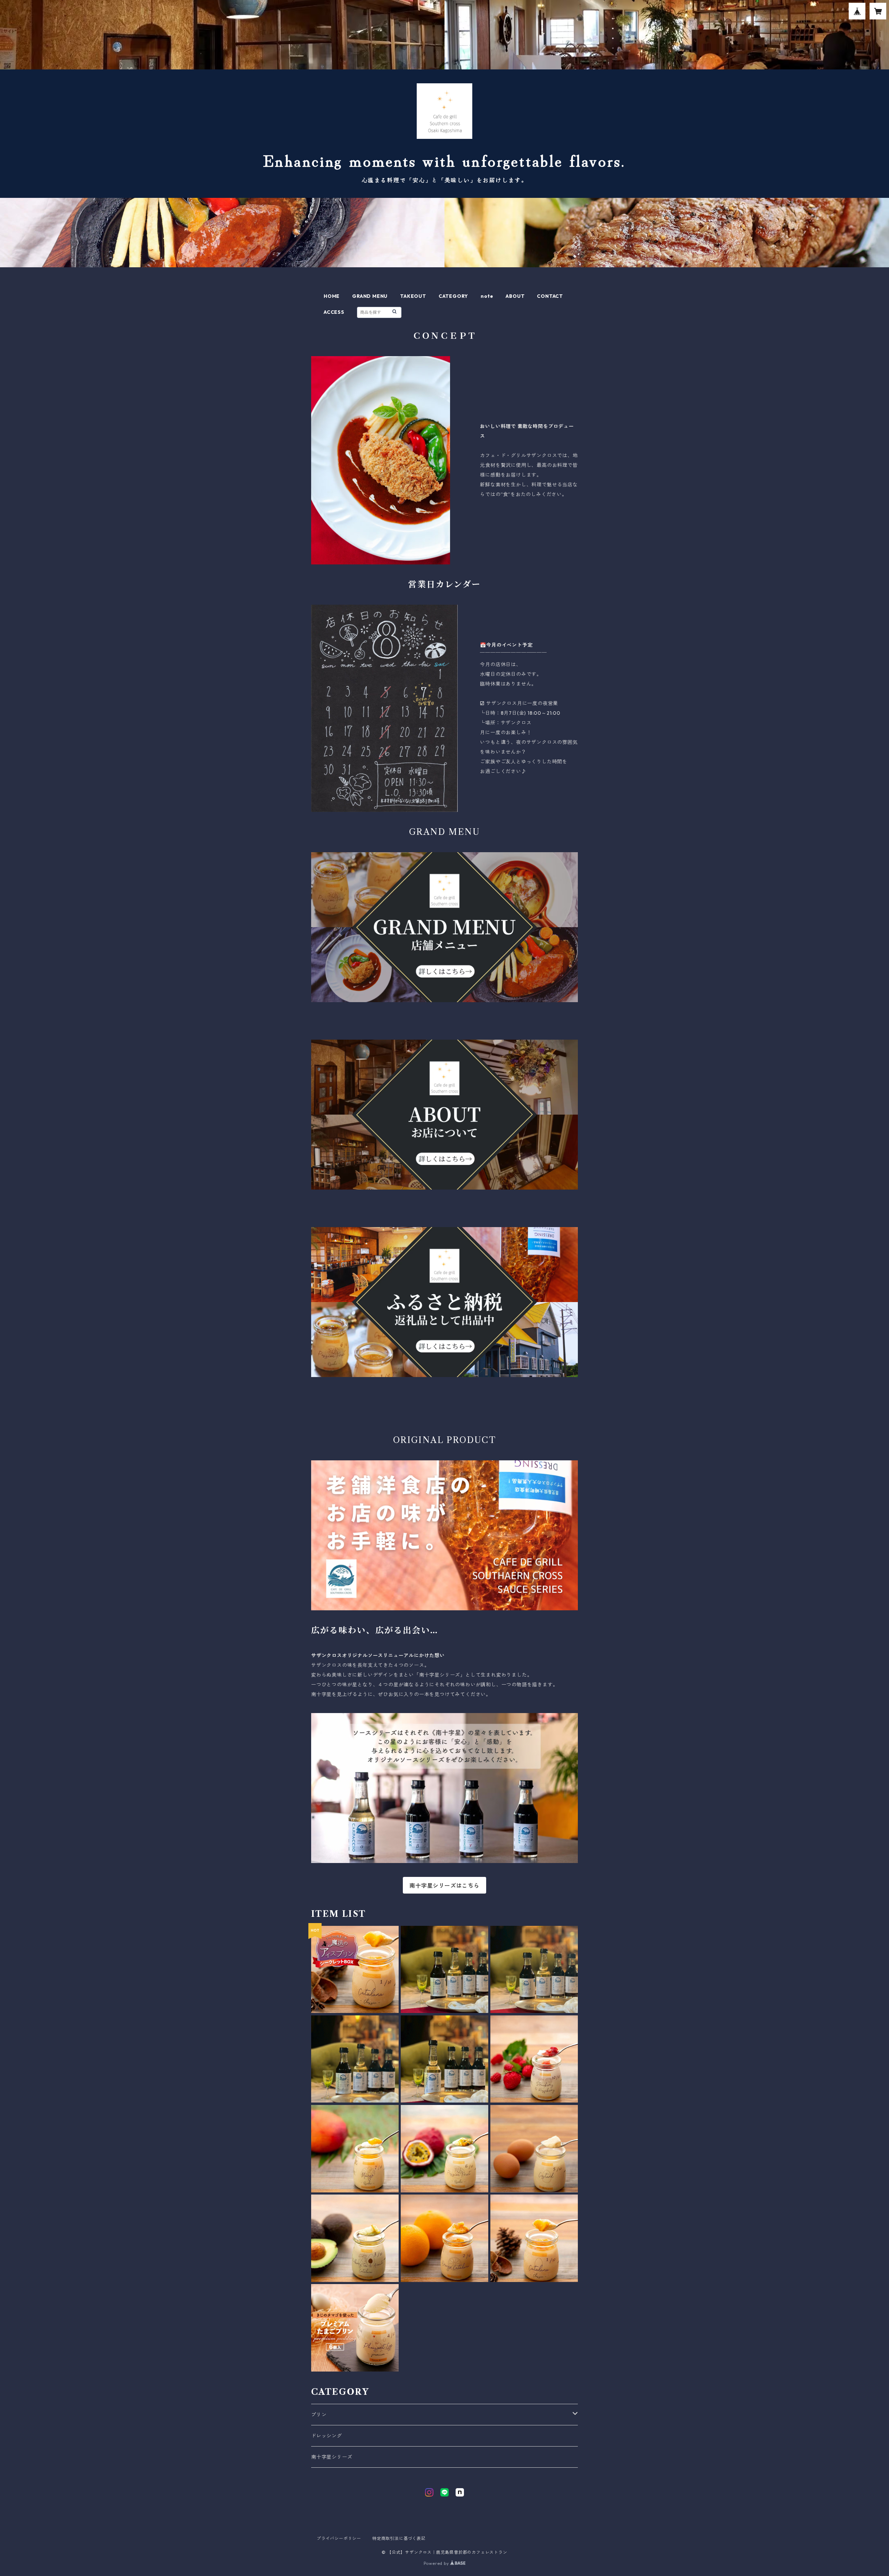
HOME (332, 296)
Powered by (437, 2563)
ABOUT (515, 296)
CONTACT (550, 296)
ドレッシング (327, 2436)
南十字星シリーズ (332, 2457)
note (487, 296)
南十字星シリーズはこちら (444, 1886)
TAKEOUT (413, 296)
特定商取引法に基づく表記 (399, 2538)
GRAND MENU (370, 296)
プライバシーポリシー (339, 2538)
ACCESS (334, 312)
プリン (319, 2415)
